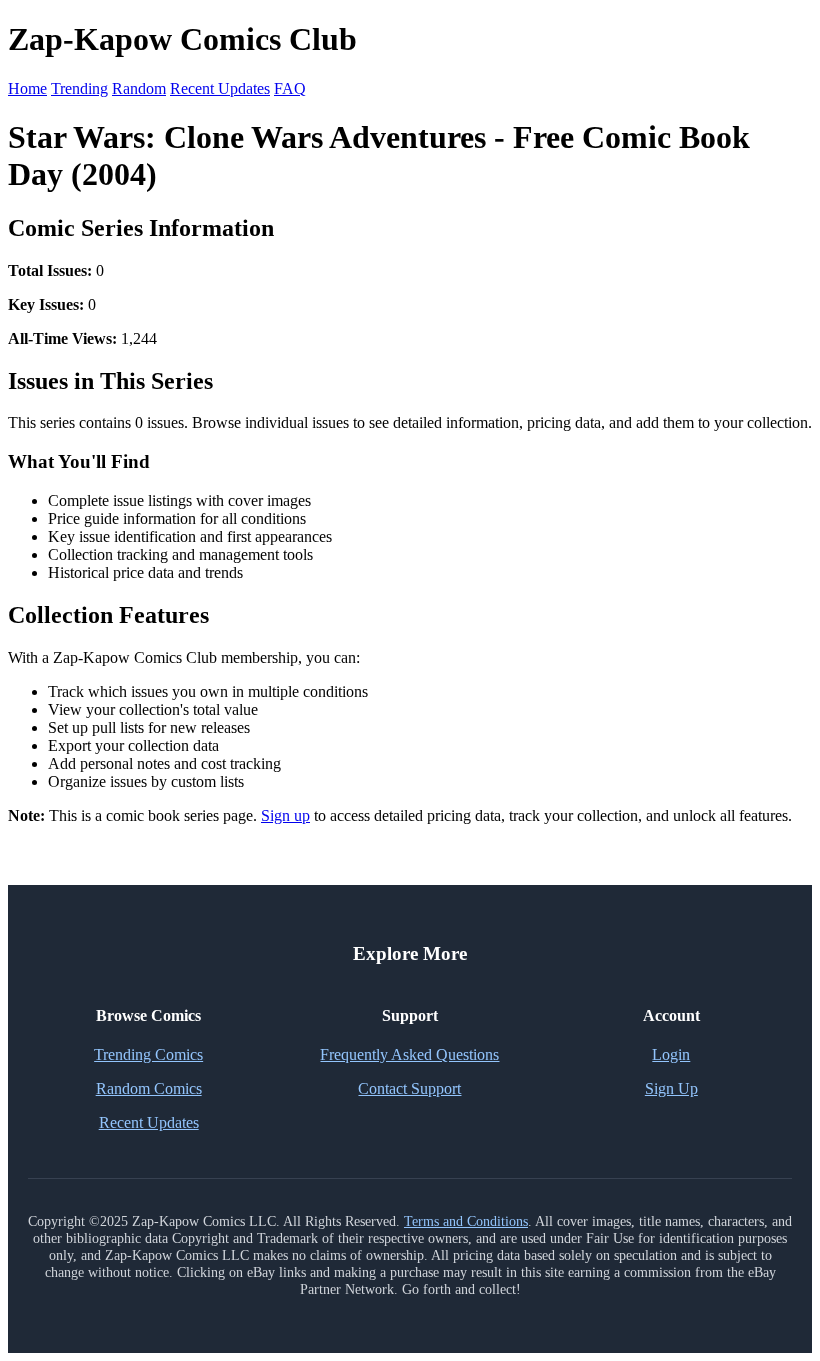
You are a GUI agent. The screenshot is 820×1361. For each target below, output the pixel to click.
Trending (79, 88)
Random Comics (149, 1088)
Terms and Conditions (466, 1221)
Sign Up (671, 1088)
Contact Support (409, 1088)
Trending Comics (148, 1054)
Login (671, 1054)
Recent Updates (220, 88)
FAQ (290, 88)
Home (27, 88)
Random (139, 88)
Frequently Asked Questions (409, 1054)
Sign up (285, 815)
